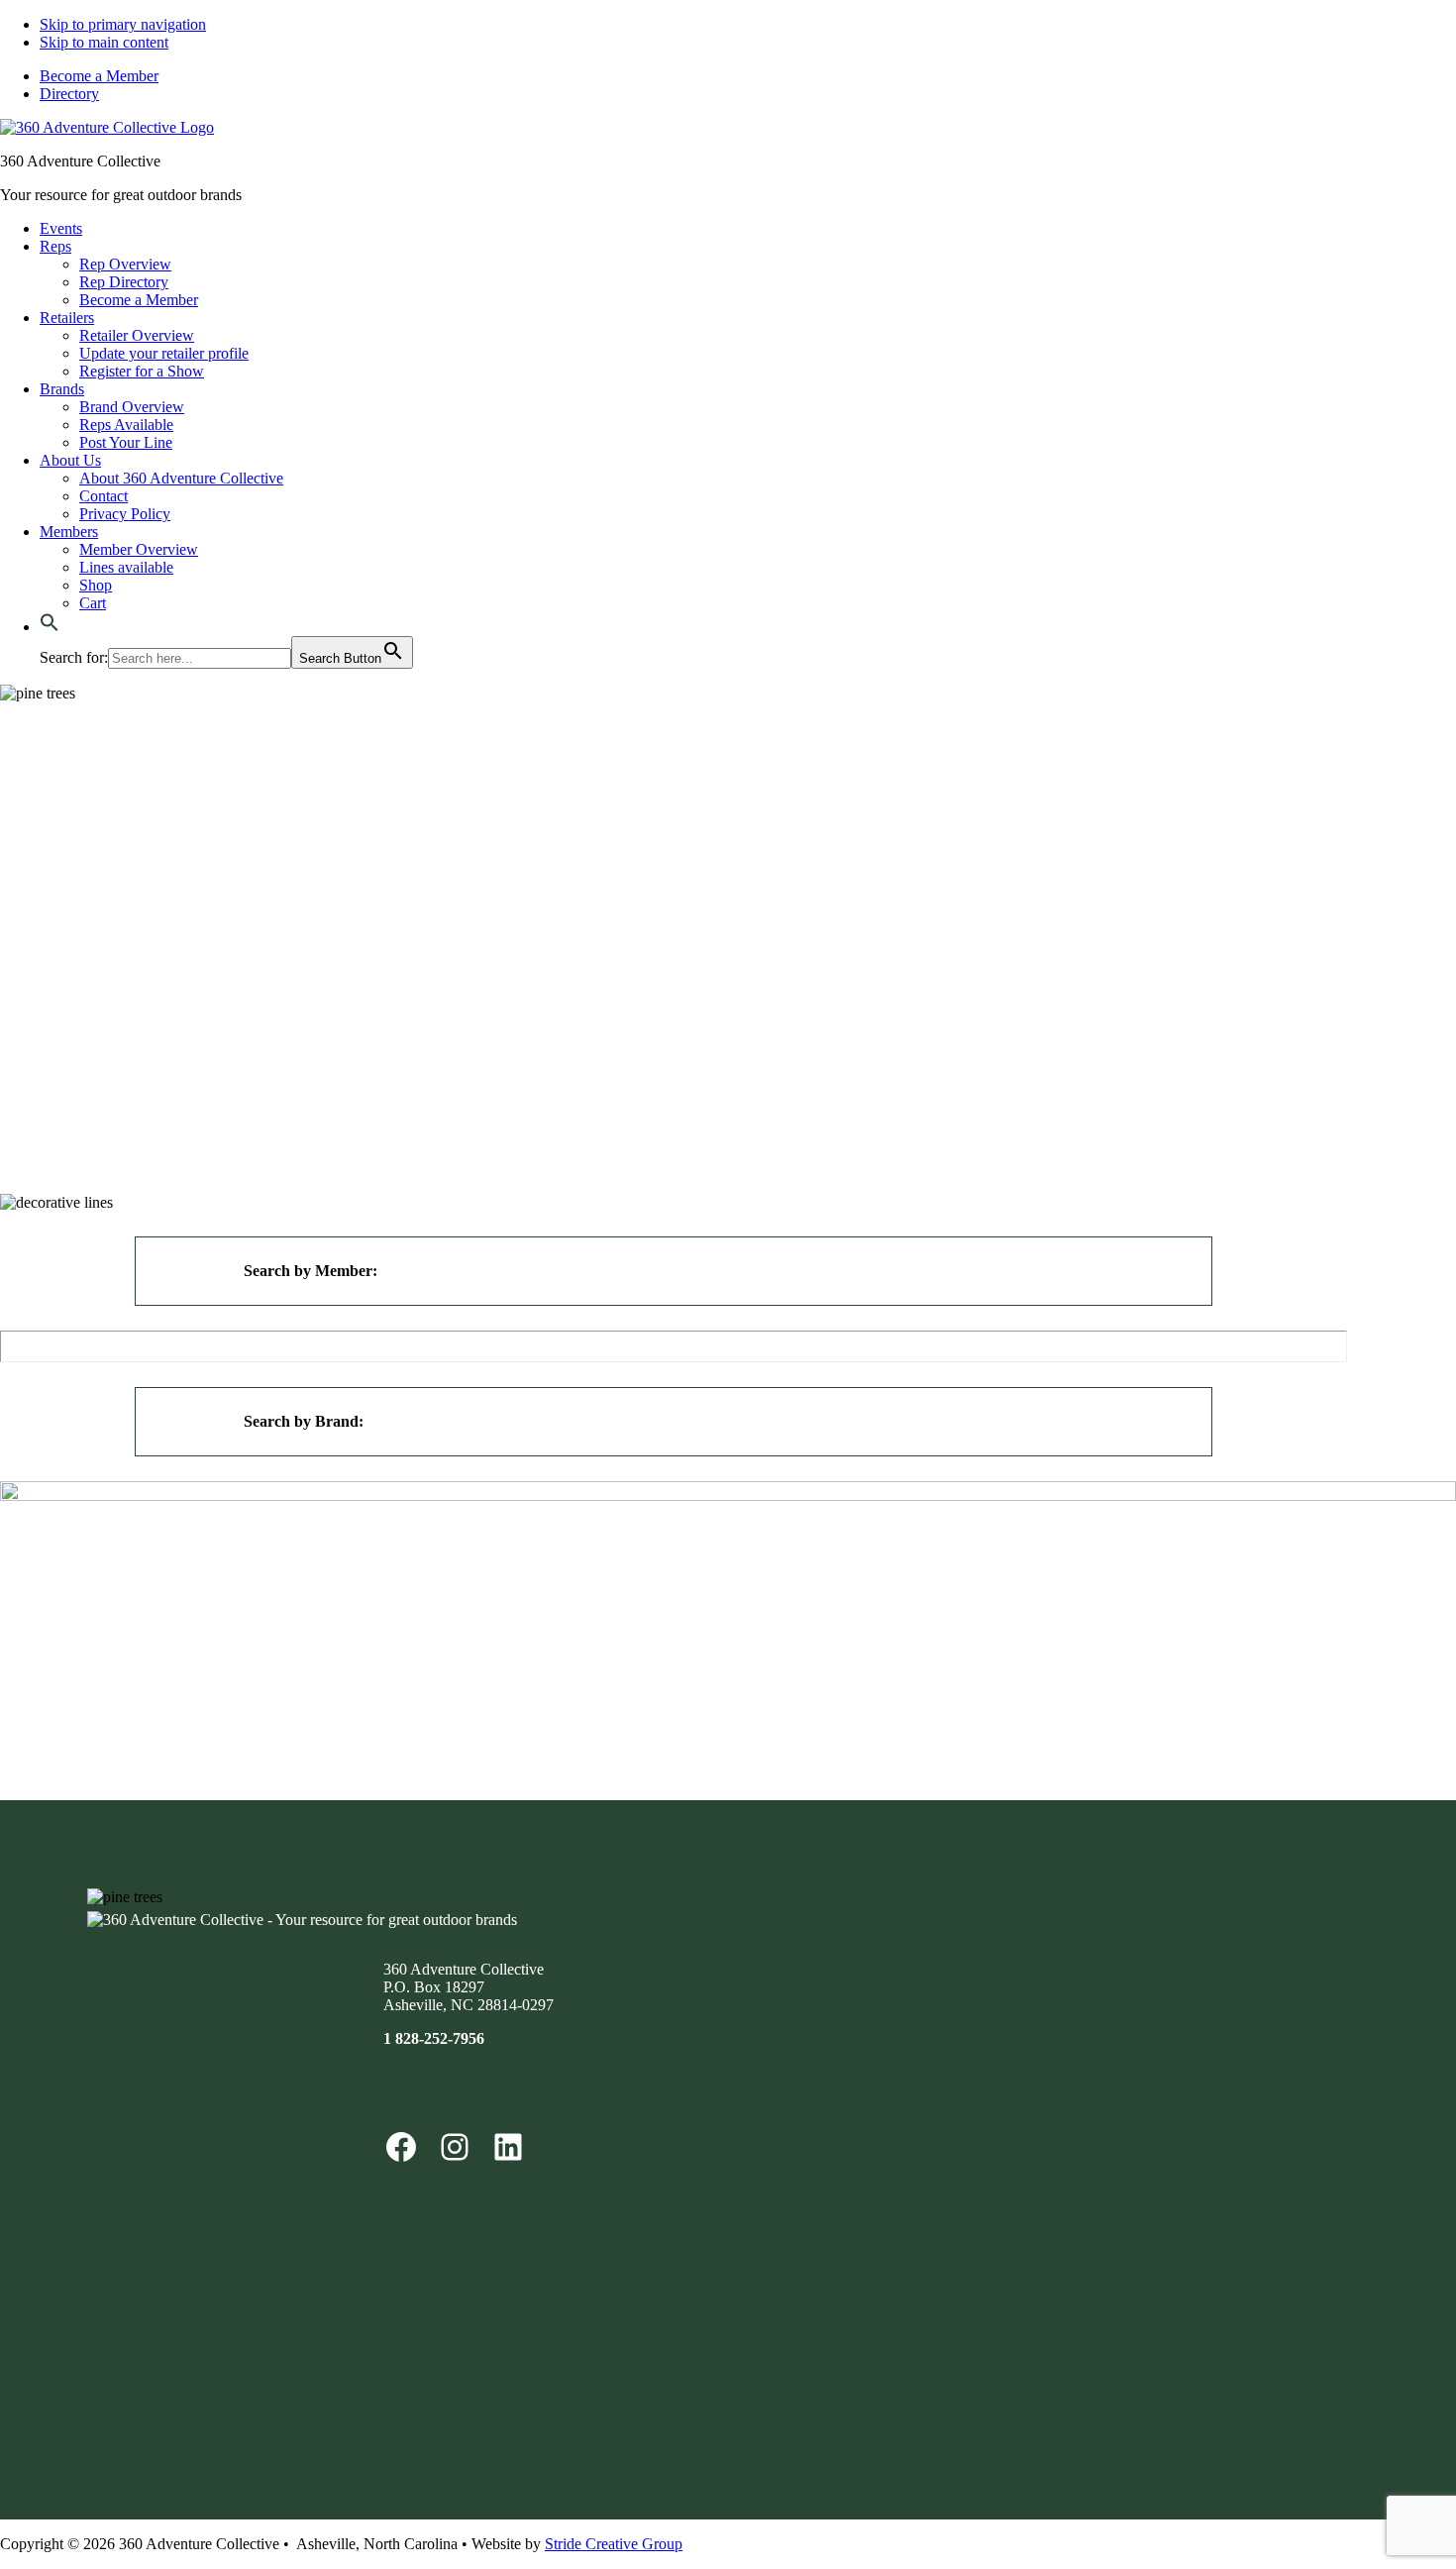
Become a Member (99, 76)
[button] (50, 627)
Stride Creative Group (614, 2544)
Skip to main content (104, 42)
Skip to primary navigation (123, 24)
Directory (69, 94)
